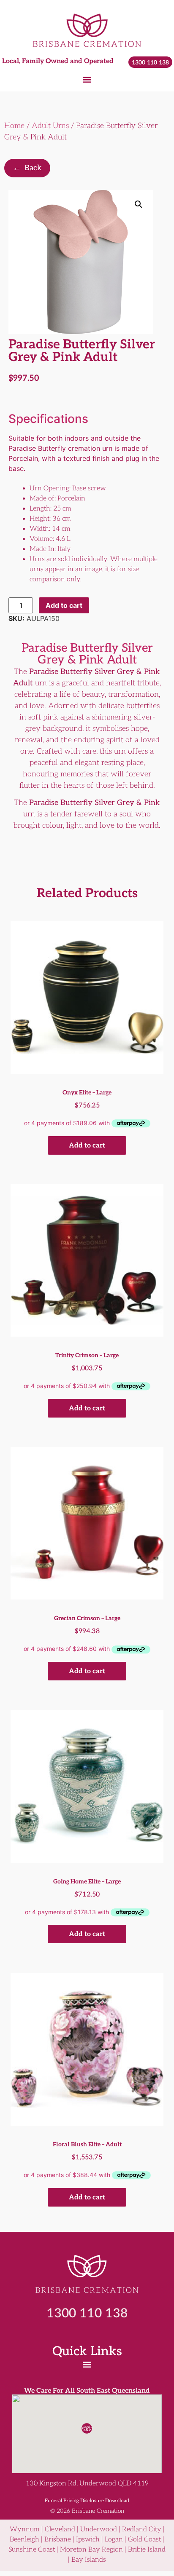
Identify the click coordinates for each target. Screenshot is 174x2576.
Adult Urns (50, 126)
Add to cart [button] (87, 1146)
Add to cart (64, 605)
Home (14, 126)
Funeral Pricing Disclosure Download (87, 2501)
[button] (87, 79)
